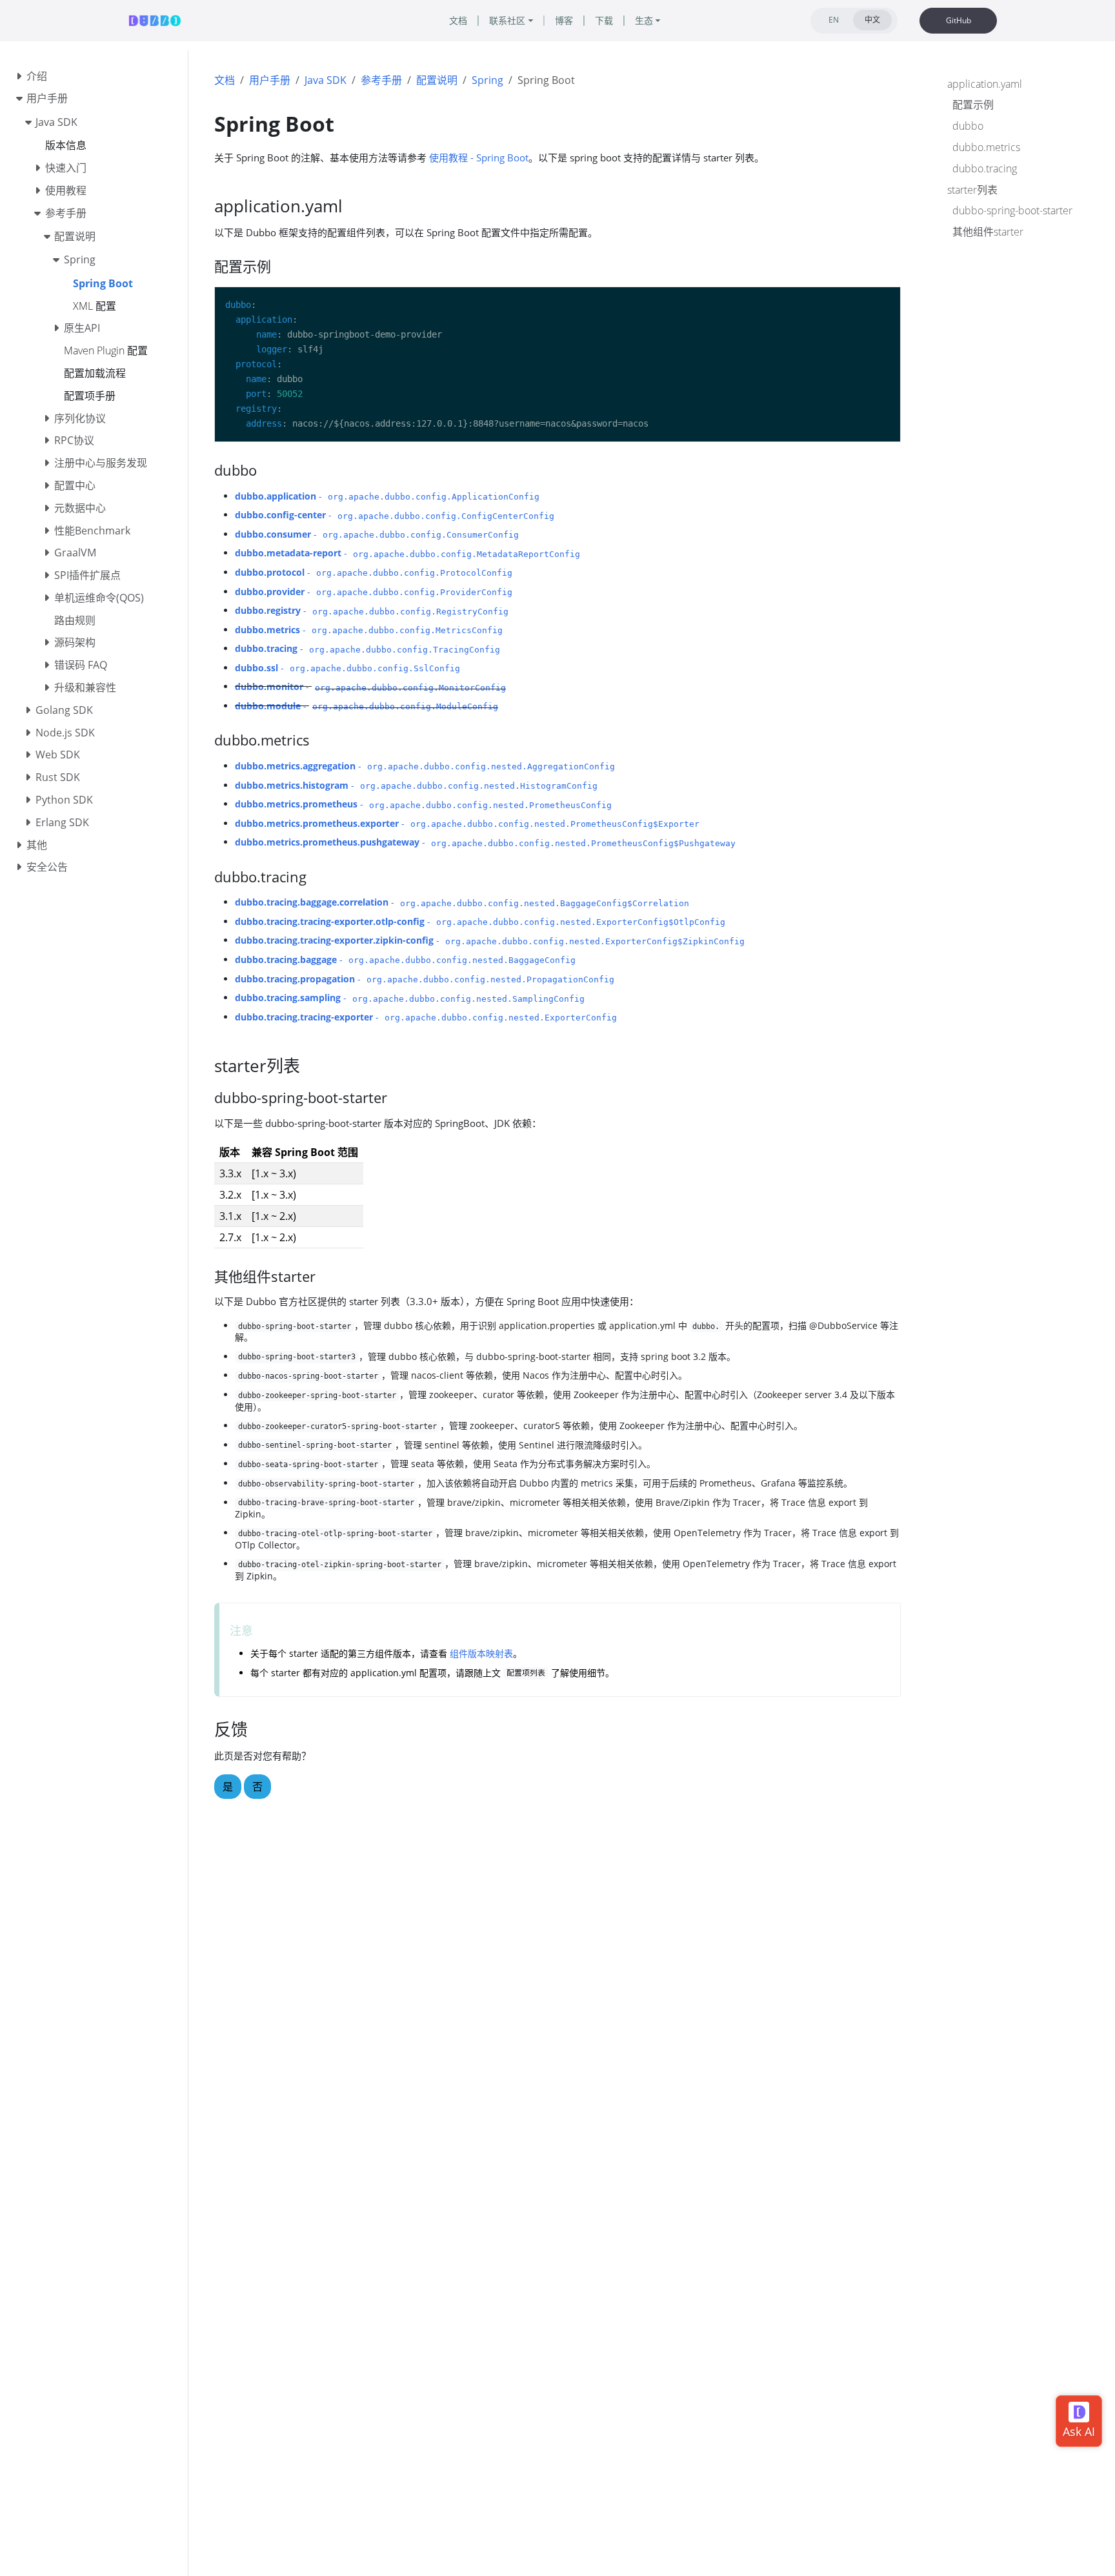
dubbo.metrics (986, 147)
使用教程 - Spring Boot (479, 157)
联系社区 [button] (507, 20)
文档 (225, 80)
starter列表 (972, 190)
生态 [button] (644, 20)
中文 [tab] (872, 20)
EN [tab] (834, 20)
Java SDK (326, 80)
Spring (487, 80)
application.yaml (985, 84)
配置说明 (437, 80)
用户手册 (270, 80)
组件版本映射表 (481, 1653)
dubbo (968, 127)
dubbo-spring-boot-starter (1012, 211)
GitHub (959, 20)
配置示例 (973, 105)
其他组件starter (988, 232)
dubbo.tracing (985, 168)
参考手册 (381, 80)
